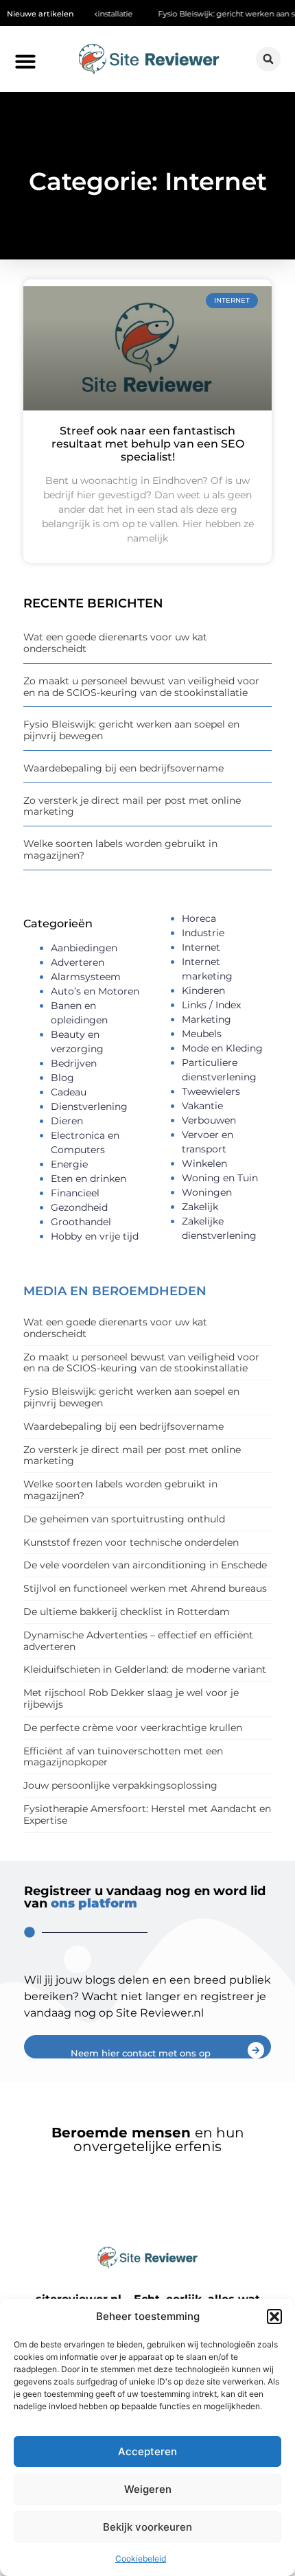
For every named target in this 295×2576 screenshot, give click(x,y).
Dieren (67, 1121)
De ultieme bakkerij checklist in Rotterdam (127, 1612)
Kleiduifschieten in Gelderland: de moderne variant (145, 1669)
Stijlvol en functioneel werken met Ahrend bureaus (145, 1588)
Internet (201, 947)
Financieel (75, 1193)
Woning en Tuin (220, 1178)
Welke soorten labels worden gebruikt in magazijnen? (120, 849)
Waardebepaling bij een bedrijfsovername (123, 768)
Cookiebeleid (141, 2558)
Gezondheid (79, 1207)
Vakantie (202, 1106)
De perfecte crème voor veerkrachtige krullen (133, 1728)
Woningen (207, 1192)
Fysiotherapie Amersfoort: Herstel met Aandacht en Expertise (147, 1814)
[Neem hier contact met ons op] (256, 2050)
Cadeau (69, 1092)
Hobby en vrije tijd (95, 1236)
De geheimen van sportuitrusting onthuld (124, 1519)
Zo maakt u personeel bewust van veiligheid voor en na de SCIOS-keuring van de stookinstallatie (141, 687)
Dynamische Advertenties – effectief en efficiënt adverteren (138, 1641)
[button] (274, 2317)
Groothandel (81, 1222)
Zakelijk (200, 1207)
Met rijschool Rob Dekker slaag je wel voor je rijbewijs (131, 1698)
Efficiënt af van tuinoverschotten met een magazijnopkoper (123, 1757)
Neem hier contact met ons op (141, 2053)
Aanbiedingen (84, 948)
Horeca (199, 918)
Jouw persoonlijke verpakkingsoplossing (120, 1785)
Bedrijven (74, 1063)
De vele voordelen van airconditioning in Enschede (145, 1565)
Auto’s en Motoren (95, 991)
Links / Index (211, 1005)
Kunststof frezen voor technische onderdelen (131, 1542)
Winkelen (204, 1163)
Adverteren (78, 962)
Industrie (203, 933)
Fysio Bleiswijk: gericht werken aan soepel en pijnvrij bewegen (131, 730)
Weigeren (148, 2489)
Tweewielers (211, 1091)
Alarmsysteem (86, 977)
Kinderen (203, 990)
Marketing (206, 1019)
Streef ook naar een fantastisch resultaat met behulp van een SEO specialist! (148, 444)
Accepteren (147, 2451)
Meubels (202, 1034)
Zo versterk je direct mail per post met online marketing (132, 806)
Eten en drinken (88, 1179)
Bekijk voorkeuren (147, 2527)
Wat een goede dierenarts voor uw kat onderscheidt (115, 643)
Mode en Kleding (222, 1048)
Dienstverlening (89, 1106)
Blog (62, 1078)
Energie (69, 1164)
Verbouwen (209, 1120)
